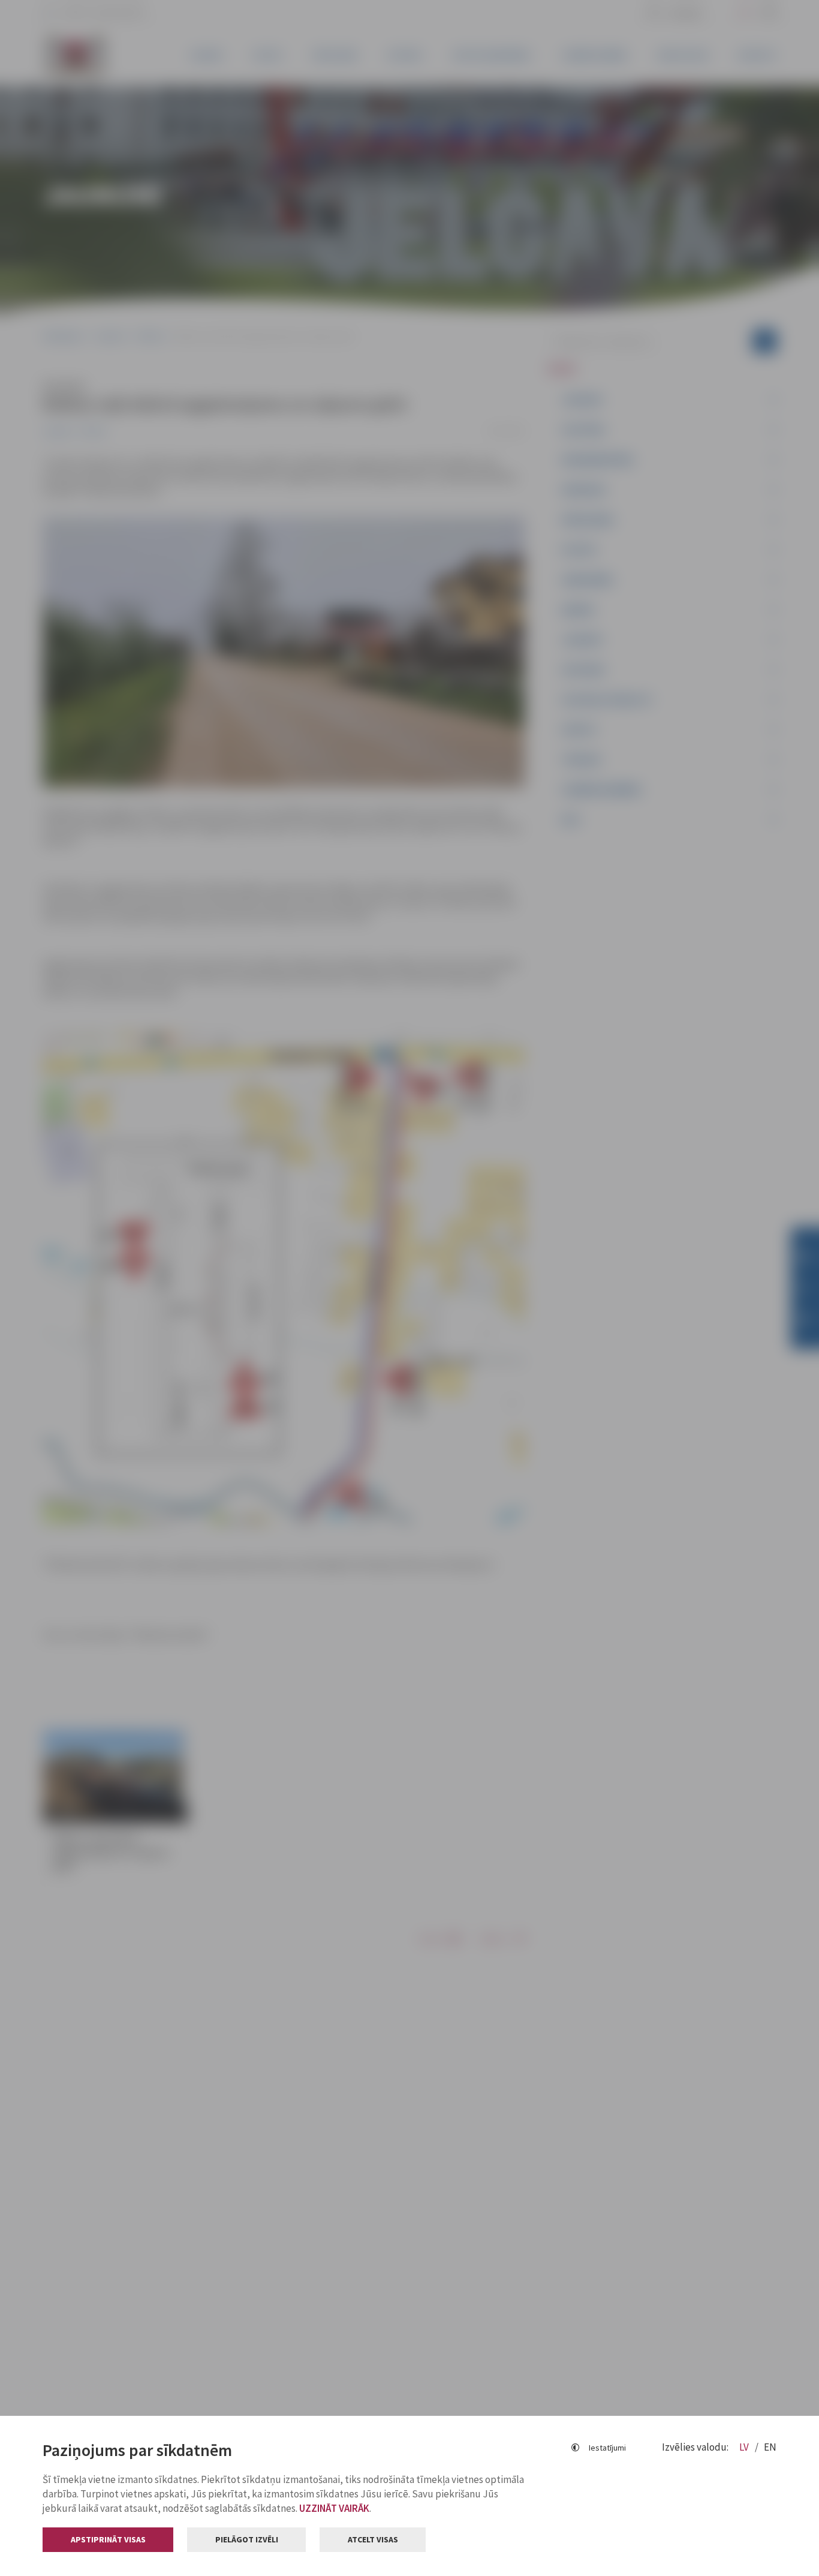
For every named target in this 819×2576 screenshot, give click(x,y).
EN (770, 2447)
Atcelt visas (373, 2539)
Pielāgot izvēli (247, 2539)
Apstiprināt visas (108, 2539)
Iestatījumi (607, 2448)
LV (745, 2447)
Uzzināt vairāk (334, 2508)
